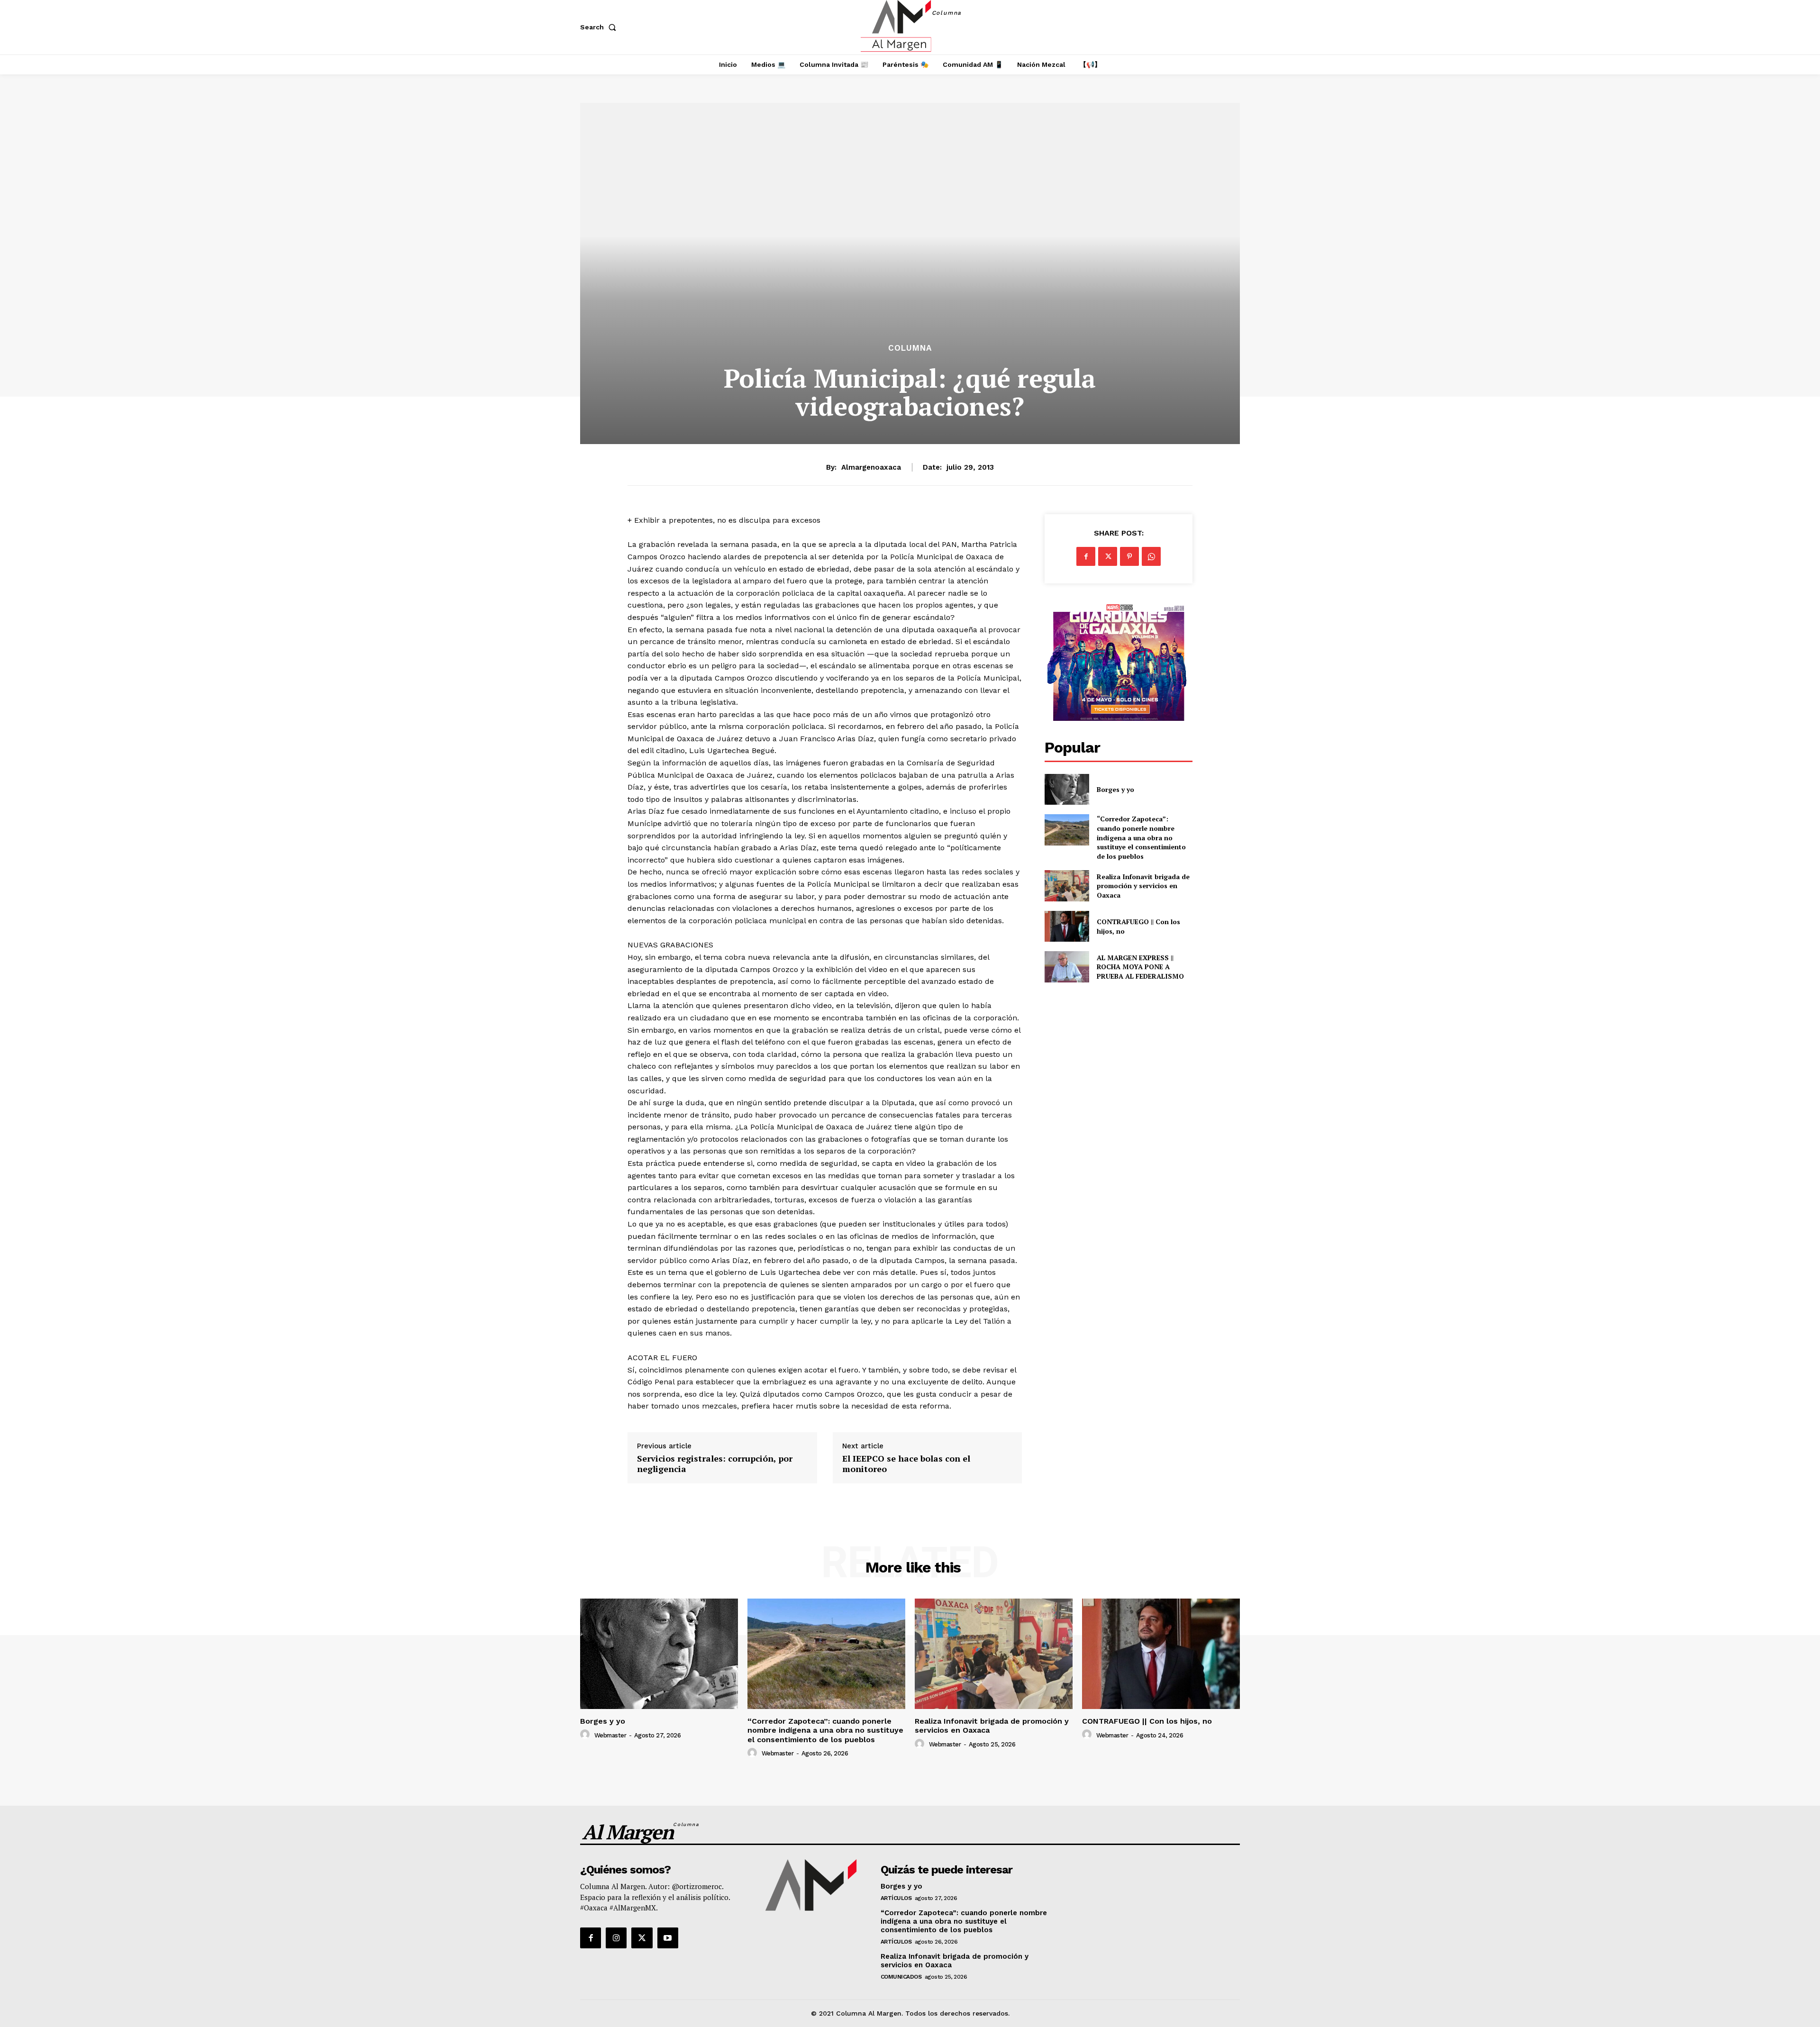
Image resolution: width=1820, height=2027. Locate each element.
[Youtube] (668, 1938)
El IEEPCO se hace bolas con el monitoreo (906, 1464)
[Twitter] (1108, 556)
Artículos (896, 1898)
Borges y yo (1115, 789)
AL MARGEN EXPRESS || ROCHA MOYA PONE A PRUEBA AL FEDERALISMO (1141, 967)
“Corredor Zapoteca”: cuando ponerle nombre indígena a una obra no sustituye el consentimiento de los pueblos (1141, 837)
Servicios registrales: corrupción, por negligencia (715, 1464)
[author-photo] (586, 1735)
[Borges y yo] (1067, 789)
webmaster (610, 1735)
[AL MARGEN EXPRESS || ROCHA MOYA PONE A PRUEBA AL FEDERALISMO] (1067, 967)
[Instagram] (616, 1938)
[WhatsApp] (1151, 556)
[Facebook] (1086, 556)
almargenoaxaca (871, 467)
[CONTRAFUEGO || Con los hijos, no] (1067, 926)
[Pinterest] (1129, 556)
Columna (910, 348)
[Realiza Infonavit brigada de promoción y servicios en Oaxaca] (1067, 886)
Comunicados (901, 1977)
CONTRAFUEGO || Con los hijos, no (1147, 1721)
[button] (600, 27)
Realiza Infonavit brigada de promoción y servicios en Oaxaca (1143, 886)
